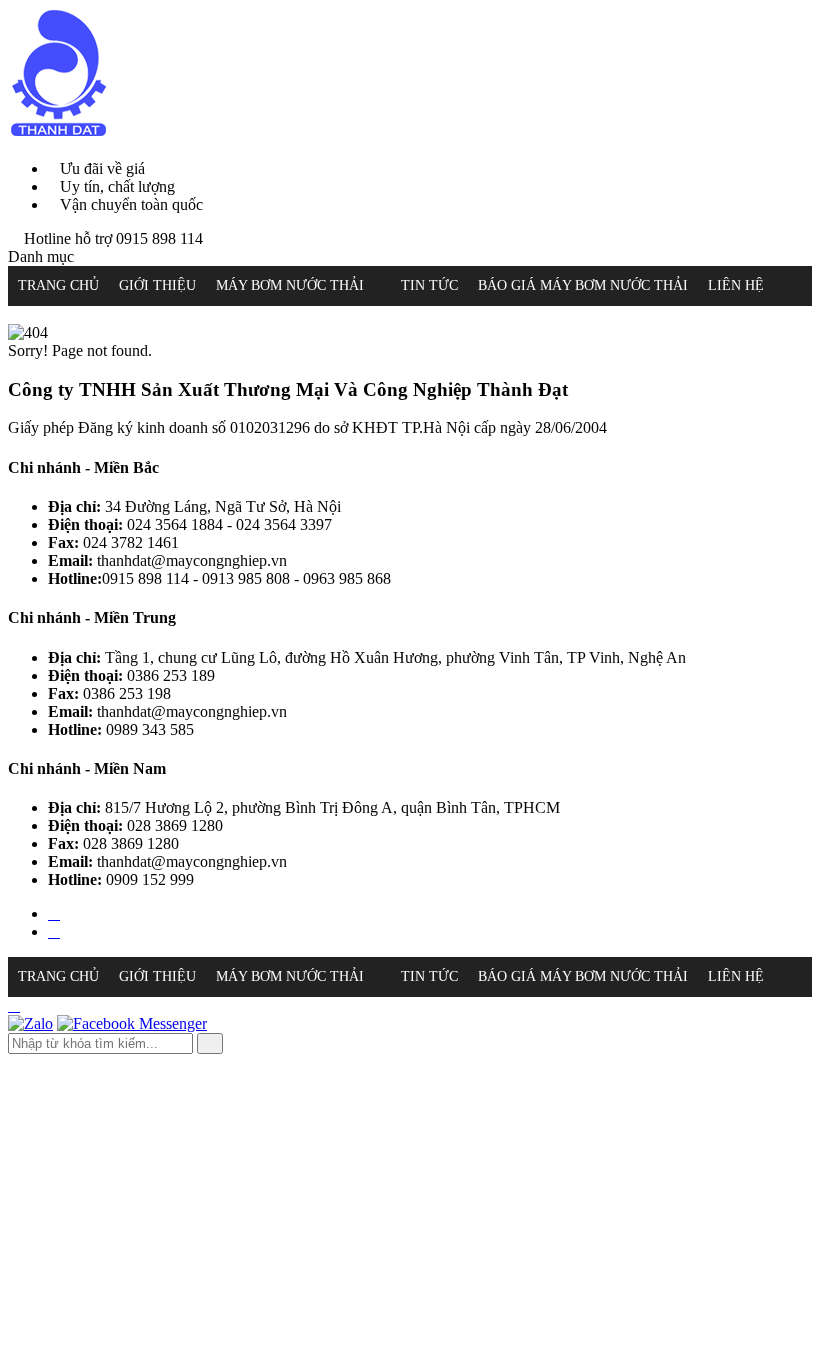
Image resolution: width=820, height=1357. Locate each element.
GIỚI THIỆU (157, 285)
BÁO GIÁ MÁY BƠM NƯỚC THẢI (583, 285)
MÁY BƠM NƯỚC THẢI (290, 285)
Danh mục (41, 256)
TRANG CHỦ (58, 285)
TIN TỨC (429, 285)
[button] (375, 286)
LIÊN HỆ (736, 285)
